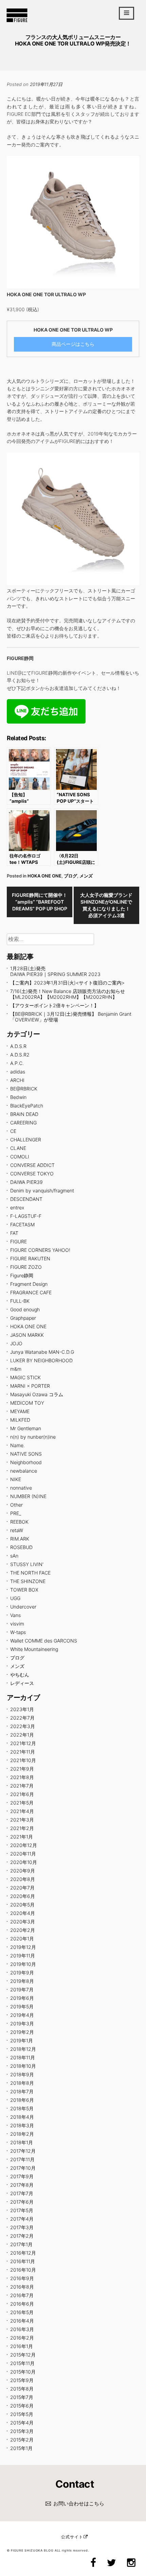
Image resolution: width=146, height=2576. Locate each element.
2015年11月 (22, 2363)
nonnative (21, 1488)
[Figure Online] (17, 22)
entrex (17, 1207)
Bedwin (18, 1097)
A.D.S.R (18, 1046)
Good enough (25, 1309)
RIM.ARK (20, 1539)
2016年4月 (22, 2321)
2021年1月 (22, 1837)
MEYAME (20, 1411)
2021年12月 (23, 1743)
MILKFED (20, 1420)
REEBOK (19, 1522)
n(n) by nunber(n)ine (33, 1437)
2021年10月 (23, 1760)
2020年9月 (23, 1871)
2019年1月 (22, 2040)
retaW (17, 1530)
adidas (18, 1072)
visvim (17, 1624)
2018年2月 (22, 2134)
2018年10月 (23, 2066)
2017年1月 (21, 2244)
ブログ (70, 876)
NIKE (16, 1479)
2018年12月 (23, 2049)
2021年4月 (22, 1811)
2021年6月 (22, 1794)
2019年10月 (23, 1964)
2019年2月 (22, 2032)
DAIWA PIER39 (26, 1182)
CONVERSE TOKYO (32, 1174)
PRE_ (16, 1513)
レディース (22, 1683)
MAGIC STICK (25, 1377)
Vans (15, 1615)
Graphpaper (23, 1318)
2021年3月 (22, 1820)
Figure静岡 (22, 1275)
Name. (17, 1445)
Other (16, 1505)
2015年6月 (22, 2406)
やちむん (20, 1675)
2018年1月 (22, 2142)
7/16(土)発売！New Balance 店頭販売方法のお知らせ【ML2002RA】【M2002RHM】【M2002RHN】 (68, 994)
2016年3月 (22, 2329)
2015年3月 (22, 2431)
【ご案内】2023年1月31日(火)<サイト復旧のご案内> (67, 983)
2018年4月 (22, 2117)
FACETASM (22, 1224)
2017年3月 (22, 2227)
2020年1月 (22, 1939)
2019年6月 (22, 1998)
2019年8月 (22, 1981)
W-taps (18, 1632)
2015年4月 (22, 2423)
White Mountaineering (34, 1649)
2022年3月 (23, 1726)
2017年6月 (22, 2202)
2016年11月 (23, 2261)
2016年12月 (23, 2253)
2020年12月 (24, 1845)
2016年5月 (22, 2312)
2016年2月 (22, 2338)
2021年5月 (22, 1803)
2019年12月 (23, 1947)
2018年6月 (22, 2100)
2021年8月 (22, 1777)
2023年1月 (22, 1709)
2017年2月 (22, 2236)
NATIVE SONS (26, 1454)
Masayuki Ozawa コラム (37, 1394)
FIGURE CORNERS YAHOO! (40, 1250)
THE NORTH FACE (30, 1573)
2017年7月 (22, 2193)
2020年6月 (23, 1896)
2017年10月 (23, 2168)
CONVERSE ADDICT (32, 1165)
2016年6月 (22, 2304)
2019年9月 (22, 1973)
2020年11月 (23, 1854)
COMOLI (20, 1157)
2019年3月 (22, 2023)
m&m (16, 1369)
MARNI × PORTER (30, 1386)
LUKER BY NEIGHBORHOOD (41, 1360)
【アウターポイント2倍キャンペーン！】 (54, 1005)
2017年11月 (22, 2159)
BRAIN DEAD (24, 1114)
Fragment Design (29, 1284)
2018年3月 (22, 2125)
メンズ (86, 876)
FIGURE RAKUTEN (30, 1258)
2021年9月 (22, 1769)
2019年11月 (23, 1956)
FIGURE (19, 1241)
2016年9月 (22, 2278)
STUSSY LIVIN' (27, 1564)
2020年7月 (22, 1888)
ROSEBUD (21, 1547)
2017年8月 (22, 2185)
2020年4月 (23, 1913)
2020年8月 (23, 1879)
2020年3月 (23, 1922)
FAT (14, 1233)
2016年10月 (23, 2270)
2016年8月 (22, 2287)
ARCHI (17, 1080)
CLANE (18, 1148)
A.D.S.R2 (20, 1055)
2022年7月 (22, 1718)
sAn (14, 1556)
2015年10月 (23, 2372)
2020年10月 (24, 1862)
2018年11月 (23, 2057)
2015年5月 (22, 2414)
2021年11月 (23, 1752)
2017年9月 (22, 2176)
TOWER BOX (24, 1590)
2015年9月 (22, 2380)
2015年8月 (22, 2389)
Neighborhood (26, 1462)
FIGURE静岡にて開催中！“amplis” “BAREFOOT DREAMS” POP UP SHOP (40, 902)
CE (13, 1131)
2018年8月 (22, 2083)
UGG (15, 1598)
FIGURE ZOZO (26, 1267)
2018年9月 (22, 2074)
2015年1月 (21, 2448)
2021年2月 (22, 1828)
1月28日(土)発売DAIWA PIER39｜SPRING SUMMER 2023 (55, 971)
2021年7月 (22, 1786)
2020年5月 (22, 1905)
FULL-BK (20, 1301)
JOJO (16, 1343)
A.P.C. (17, 1063)
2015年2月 (22, 2440)
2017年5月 (22, 2210)
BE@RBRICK (24, 1089)
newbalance (24, 1471)
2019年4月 (22, 2015)
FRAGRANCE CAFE (31, 1292)
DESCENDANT (26, 1199)
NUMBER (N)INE (28, 1496)
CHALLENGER (26, 1140)
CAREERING (23, 1123)
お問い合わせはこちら (79, 2503)
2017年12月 (23, 2151)
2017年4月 (22, 2219)
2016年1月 (22, 2346)
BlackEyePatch (27, 1106)
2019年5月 (22, 2006)
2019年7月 (22, 1989)
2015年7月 (22, 2397)
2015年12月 (23, 2355)
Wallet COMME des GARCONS (44, 1641)
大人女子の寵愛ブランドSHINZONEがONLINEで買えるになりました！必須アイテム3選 (106, 905)
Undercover (23, 1607)
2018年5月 (22, 2108)
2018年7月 (22, 2091)
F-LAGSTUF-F (26, 1216)
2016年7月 (22, 2295)
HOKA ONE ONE (44, 876)
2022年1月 (22, 1735)
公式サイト (72, 2537)
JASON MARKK (27, 1335)
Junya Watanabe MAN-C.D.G (42, 1352)
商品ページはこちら (73, 344)
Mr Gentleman (26, 1428)
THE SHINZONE (28, 1581)
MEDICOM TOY (27, 1403)
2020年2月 (23, 1930)
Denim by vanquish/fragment (42, 1191)
